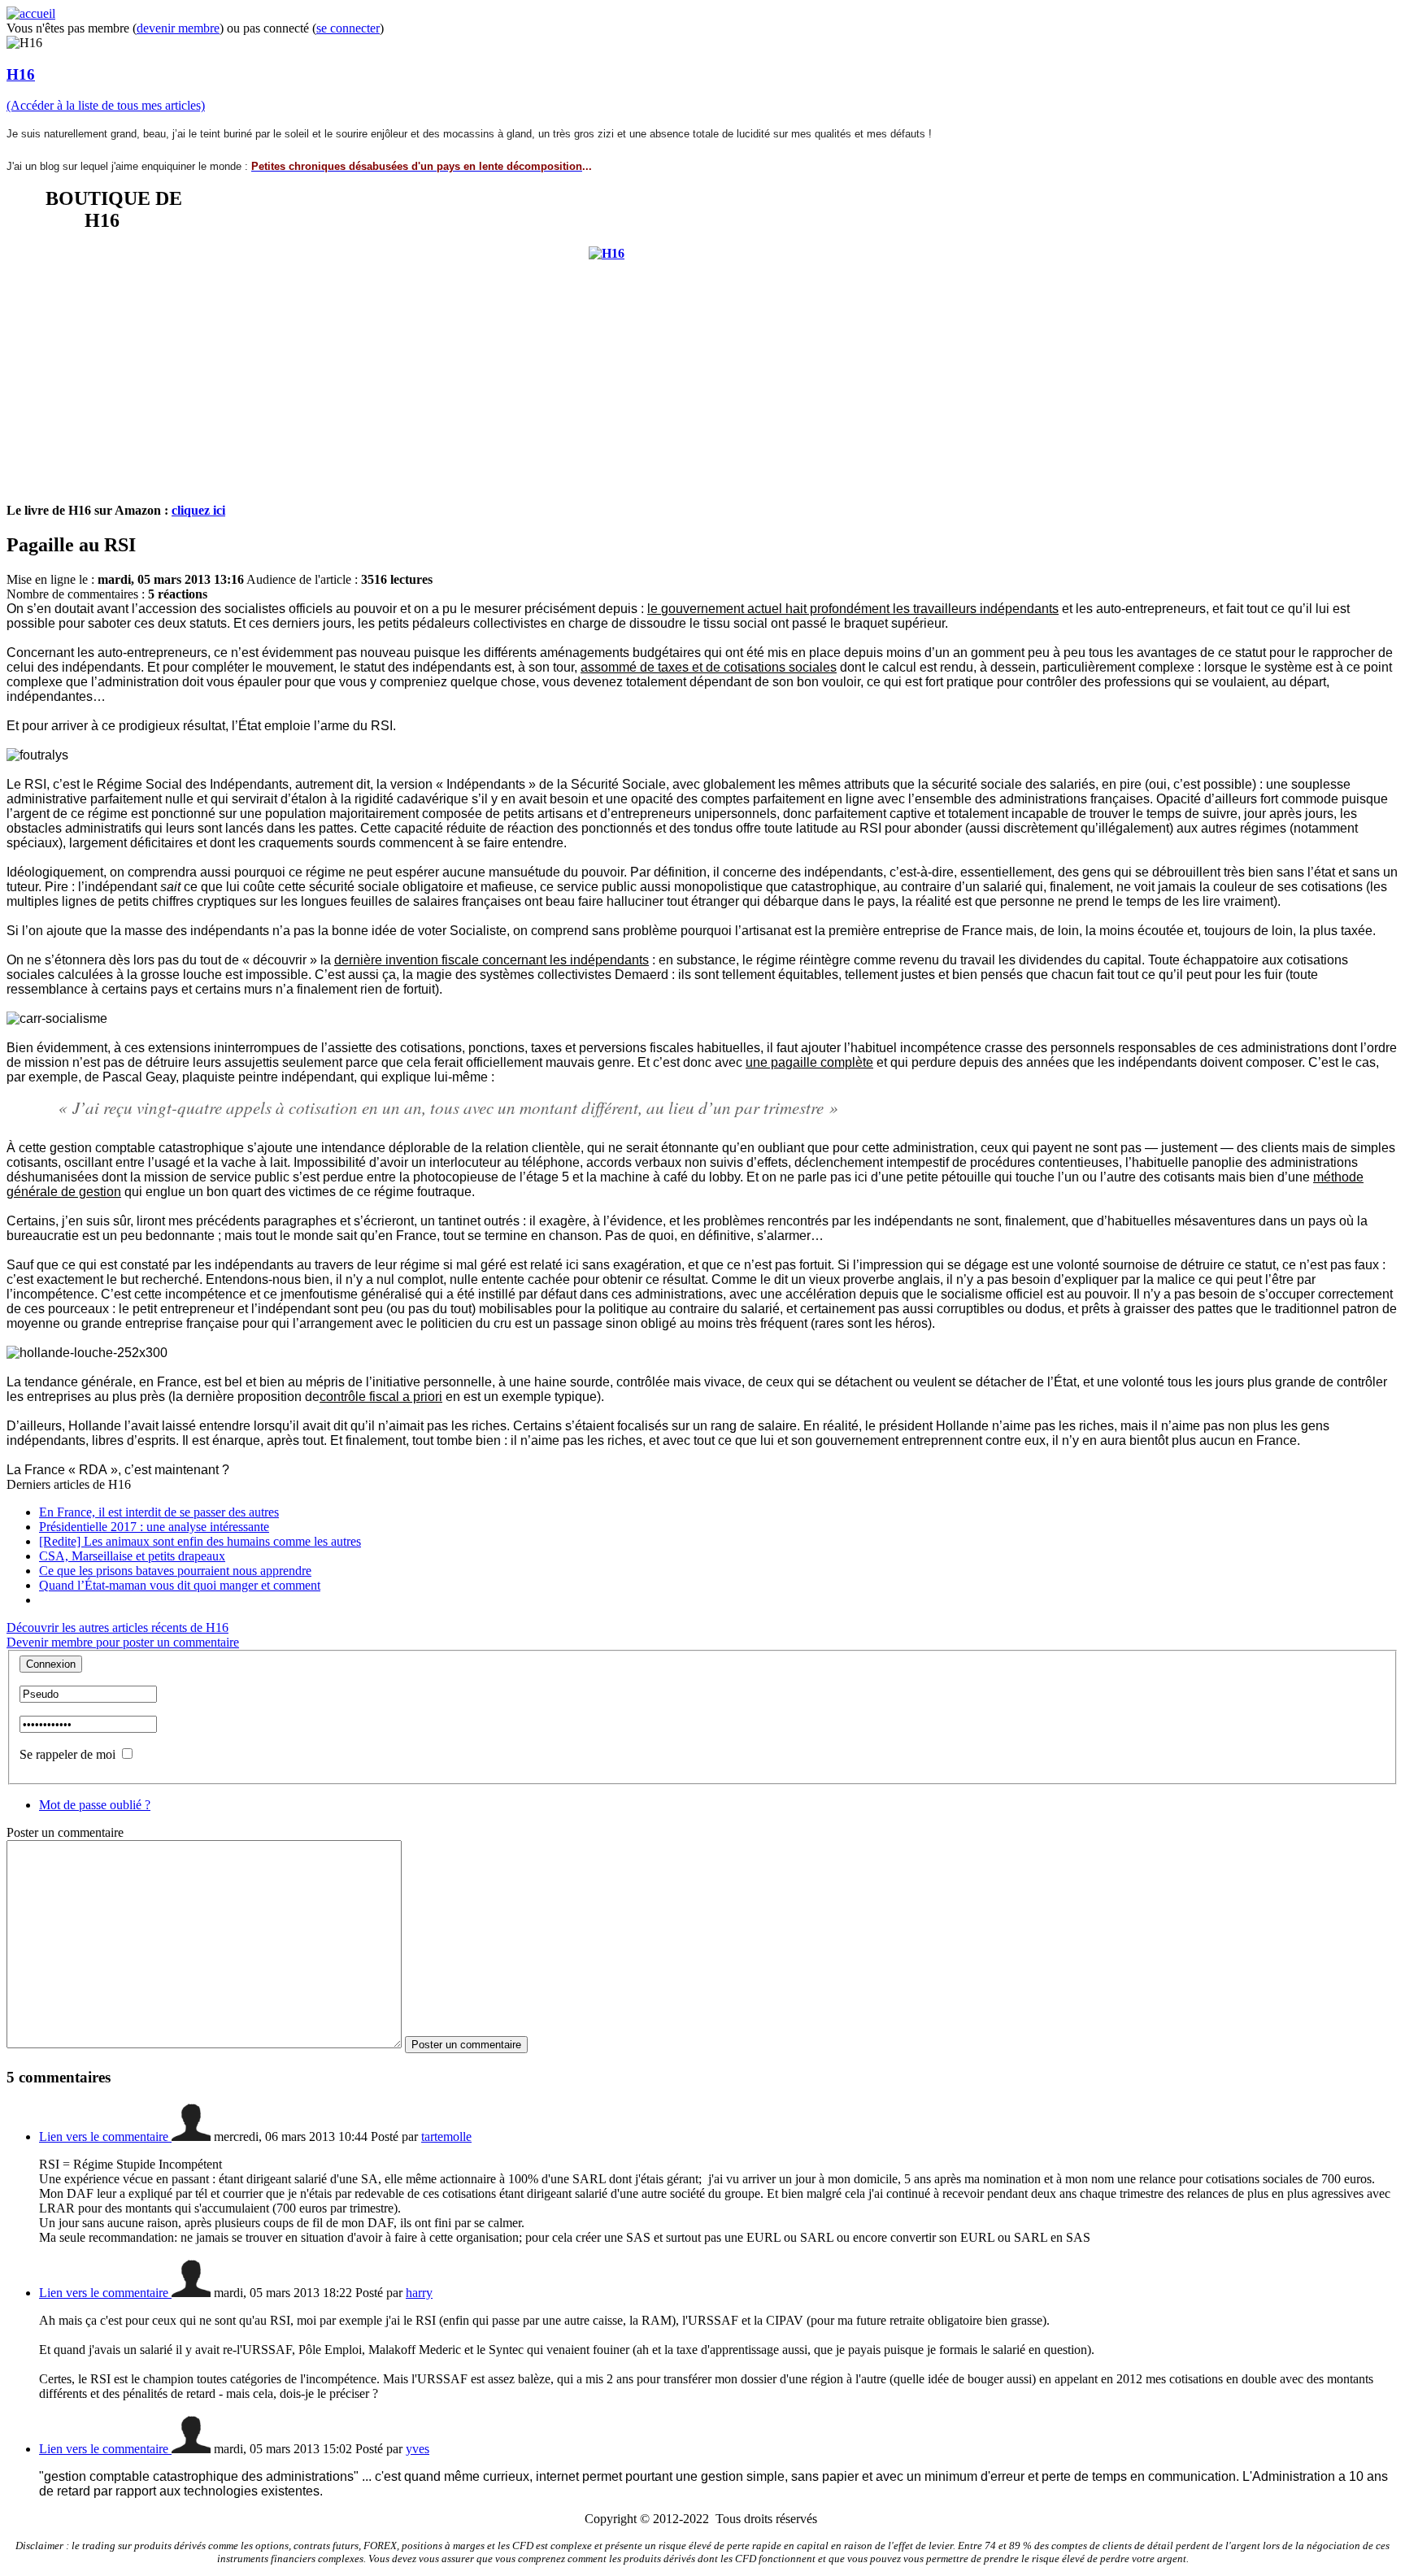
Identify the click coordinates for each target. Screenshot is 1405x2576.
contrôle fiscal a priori (381, 1397)
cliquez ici (198, 510)
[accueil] (31, 13)
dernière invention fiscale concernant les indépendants (492, 960)
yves (418, 2449)
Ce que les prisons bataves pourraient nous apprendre (175, 1571)
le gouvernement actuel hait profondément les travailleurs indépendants (853, 609)
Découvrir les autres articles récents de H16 (117, 1627)
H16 (21, 74)
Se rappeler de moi (67, 1754)
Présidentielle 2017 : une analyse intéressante (154, 1527)
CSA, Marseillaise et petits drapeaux (132, 1556)
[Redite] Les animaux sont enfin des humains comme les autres (200, 1541)
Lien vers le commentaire (105, 2137)
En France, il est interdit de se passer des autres (159, 1512)
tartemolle (446, 2137)
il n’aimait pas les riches (437, 1426)
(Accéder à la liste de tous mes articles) (106, 105)
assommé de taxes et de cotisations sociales (709, 667)
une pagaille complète (809, 1062)
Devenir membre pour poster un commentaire (123, 1642)
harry (419, 2293)
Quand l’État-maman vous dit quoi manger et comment (180, 1585)
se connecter (348, 28)
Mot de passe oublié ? (95, 1805)
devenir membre (178, 28)
